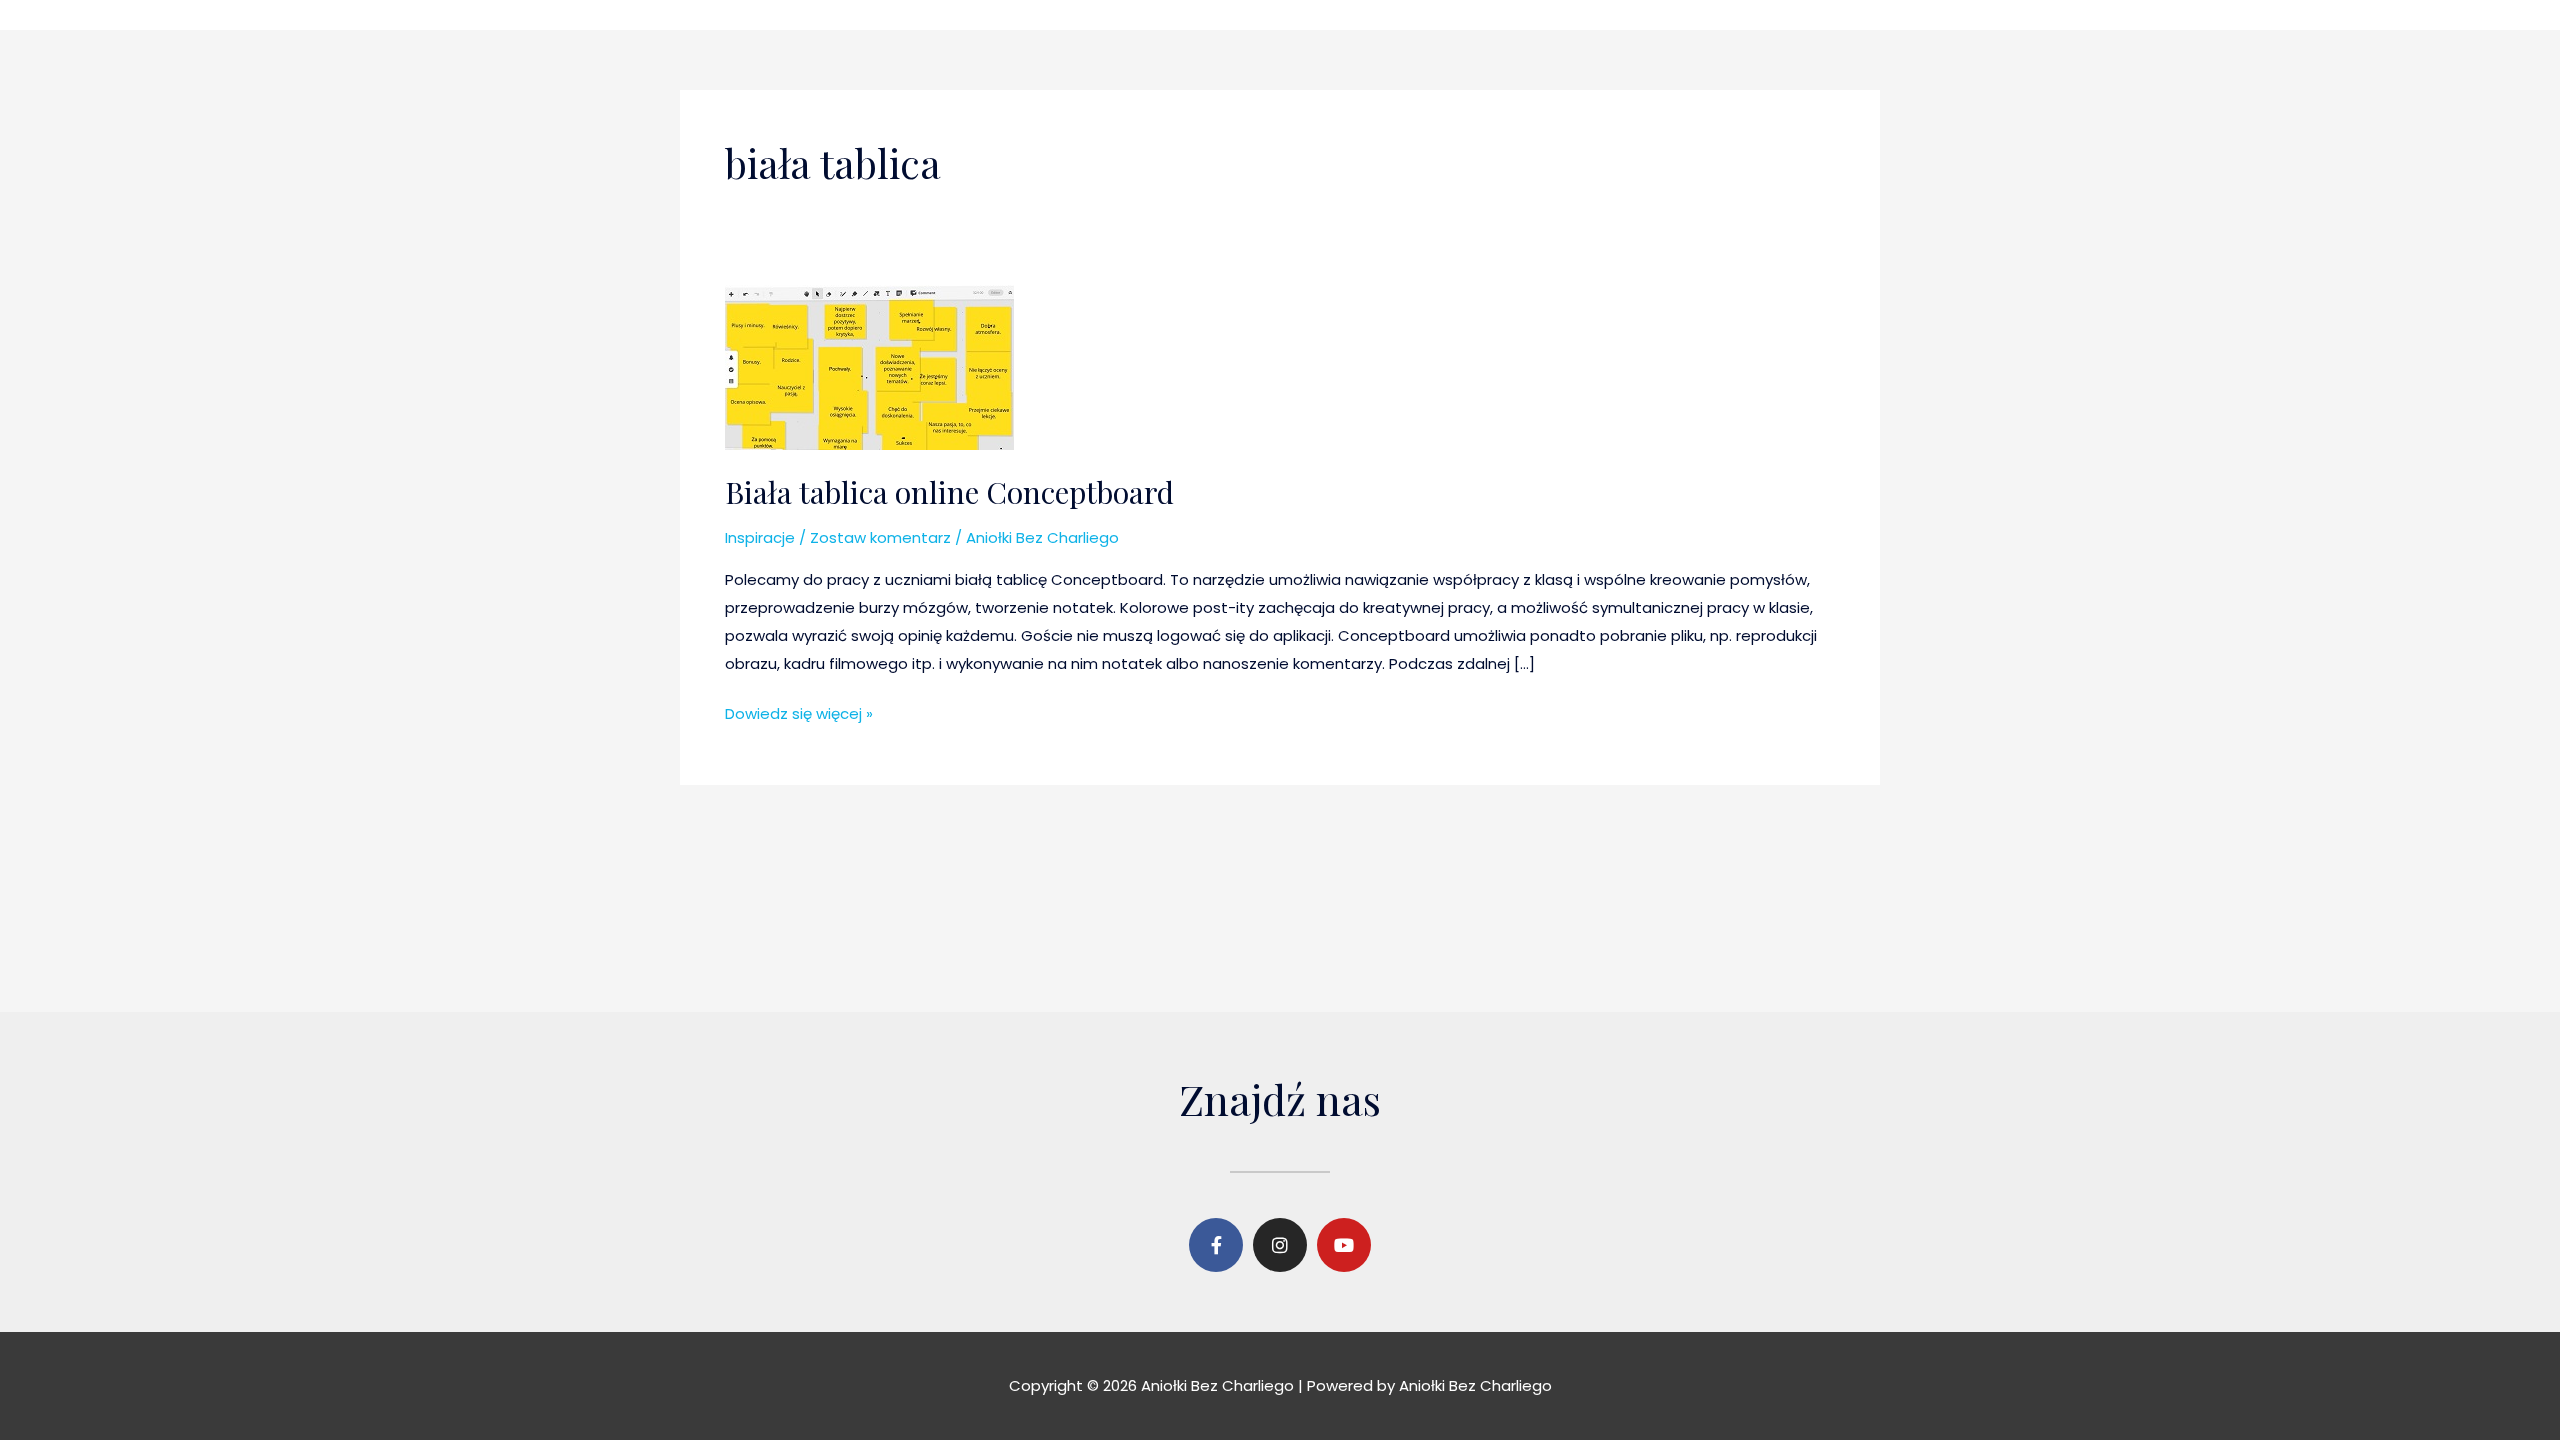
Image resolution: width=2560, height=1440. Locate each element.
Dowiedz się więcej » (799, 712)
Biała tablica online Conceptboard (949, 492)
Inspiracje (760, 537)
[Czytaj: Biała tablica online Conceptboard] (869, 366)
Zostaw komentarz (880, 537)
